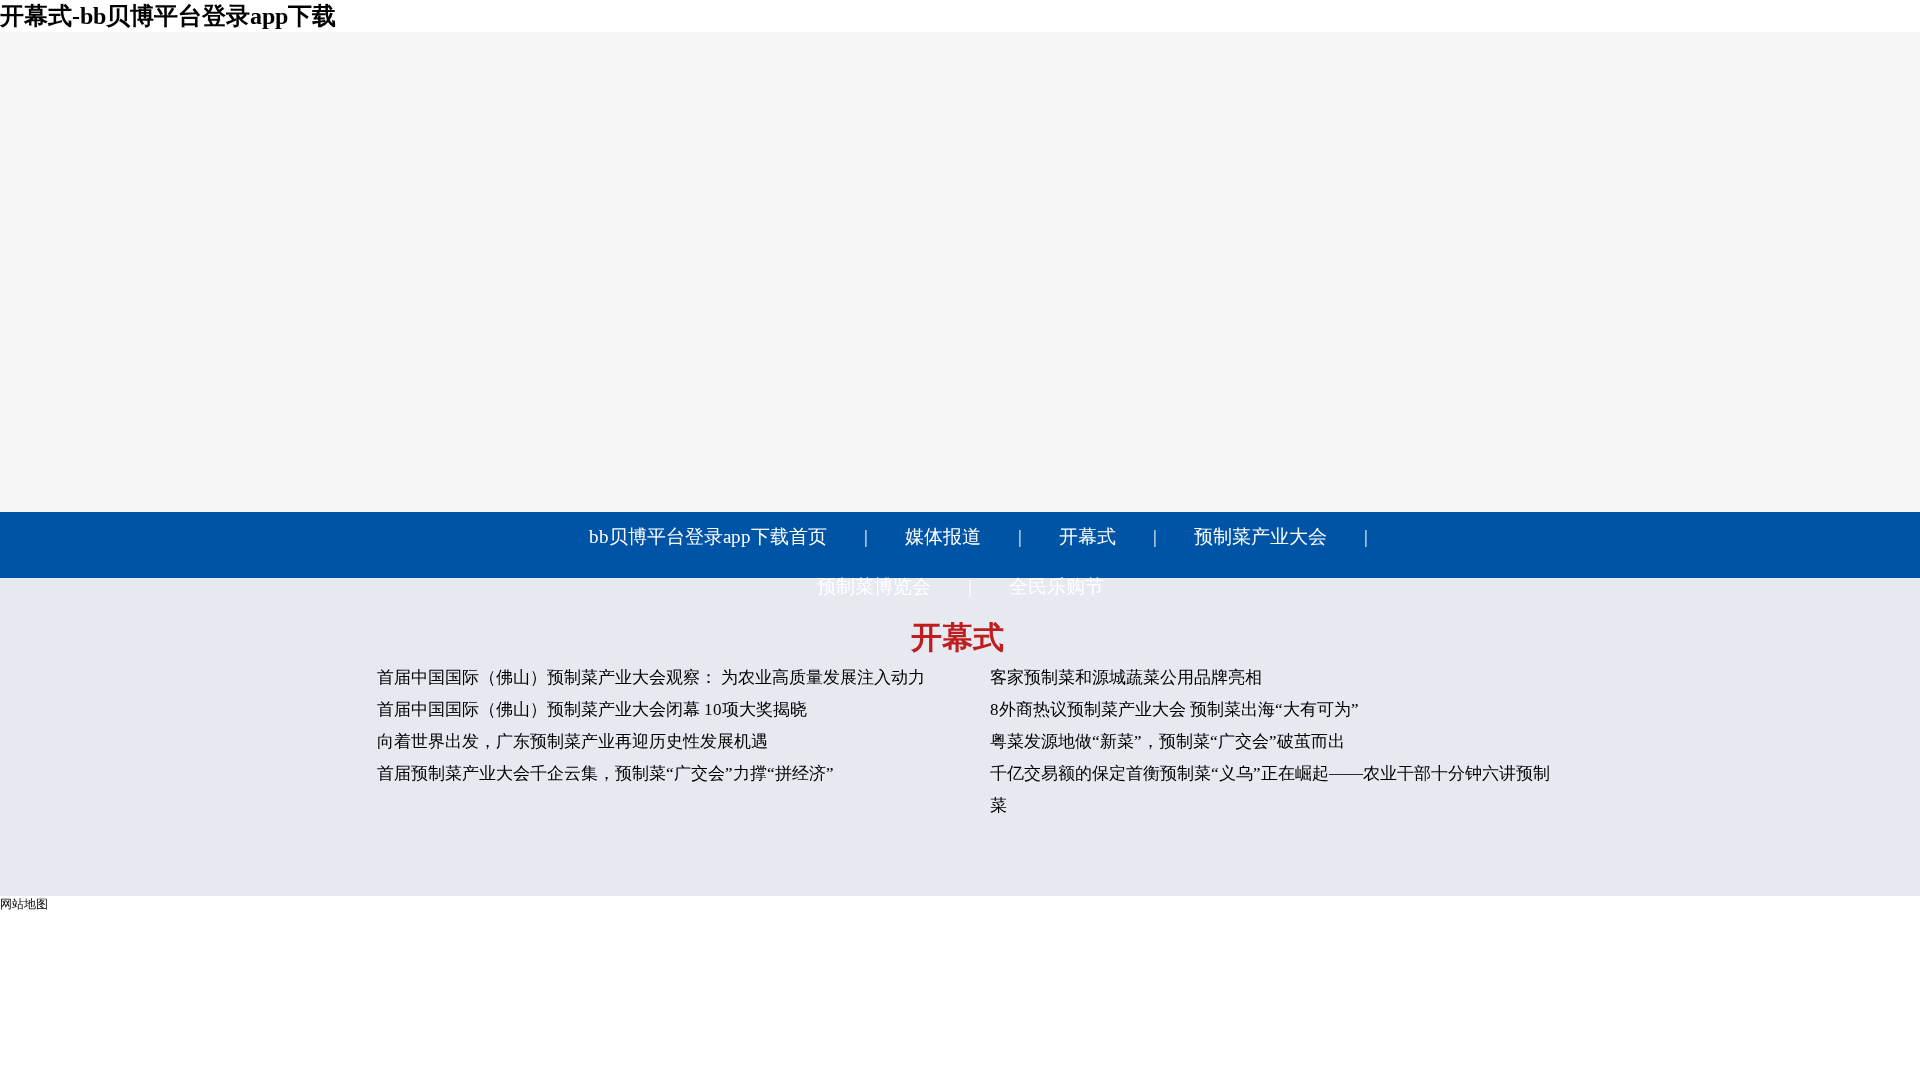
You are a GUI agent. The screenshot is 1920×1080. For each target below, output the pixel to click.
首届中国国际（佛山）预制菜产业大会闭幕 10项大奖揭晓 (592, 709)
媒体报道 (943, 536)
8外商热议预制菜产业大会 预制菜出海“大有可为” (1174, 709)
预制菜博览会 (874, 586)
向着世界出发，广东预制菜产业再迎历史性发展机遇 (572, 741)
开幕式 (1087, 536)
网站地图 (24, 904)
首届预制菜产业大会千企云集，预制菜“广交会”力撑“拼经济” (605, 773)
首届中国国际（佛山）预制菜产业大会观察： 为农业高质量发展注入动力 (651, 677)
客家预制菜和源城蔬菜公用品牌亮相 (1126, 677)
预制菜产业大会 (1260, 536)
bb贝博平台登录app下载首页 (708, 536)
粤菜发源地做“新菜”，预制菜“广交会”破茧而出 (1167, 741)
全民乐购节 (1056, 586)
